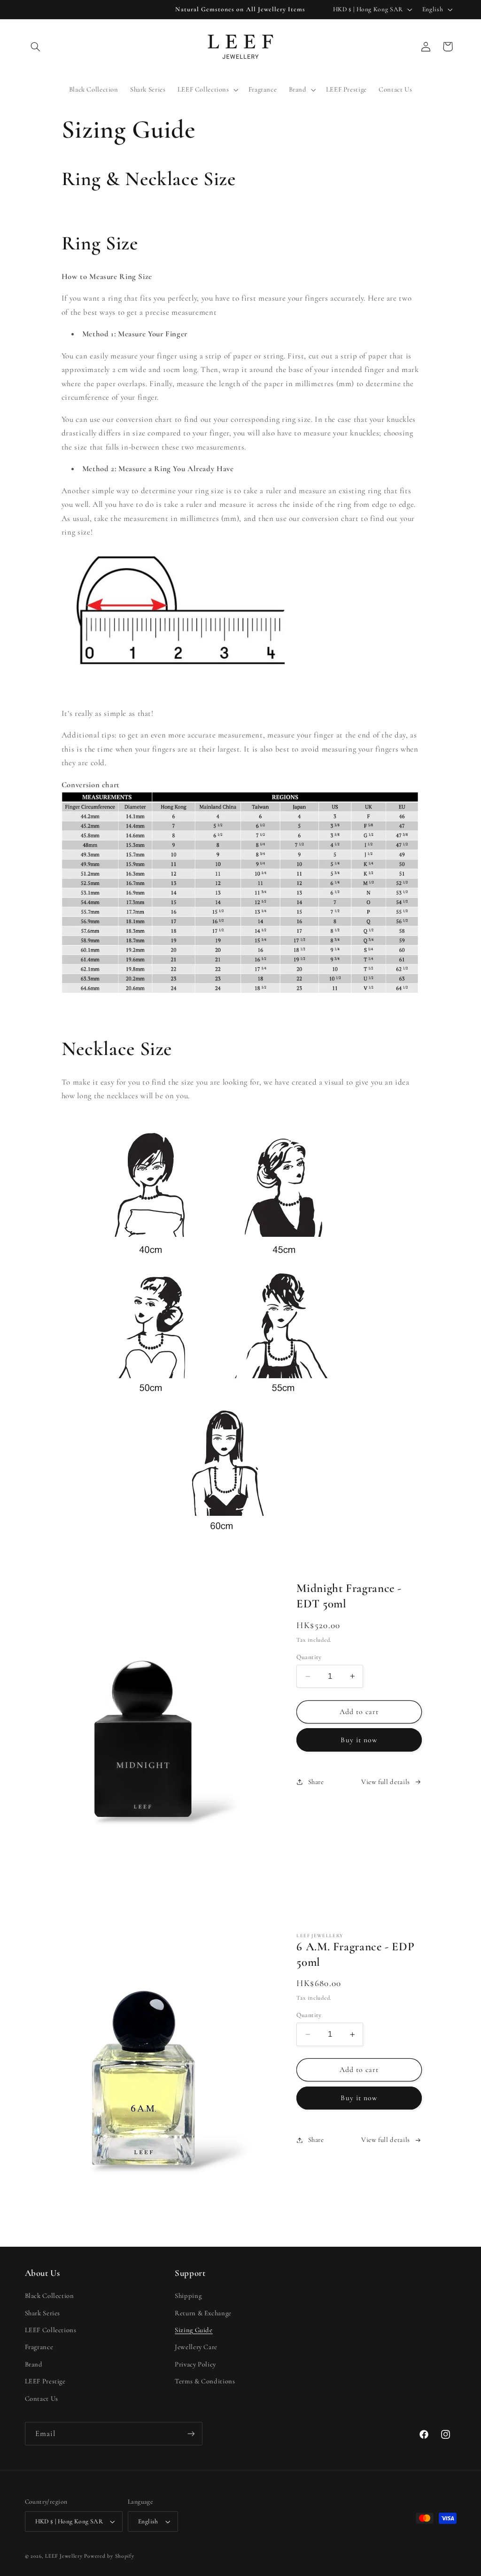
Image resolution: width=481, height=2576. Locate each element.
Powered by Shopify (109, 2556)
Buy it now (359, 1740)
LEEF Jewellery (64, 2556)
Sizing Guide (194, 2330)
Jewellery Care (196, 2347)
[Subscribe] (191, 2433)
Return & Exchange (203, 2313)
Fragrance (39, 2347)
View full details (386, 1782)
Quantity (309, 1657)
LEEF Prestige (45, 2381)
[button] (36, 47)
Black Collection (50, 2296)
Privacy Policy (195, 2364)
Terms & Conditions (205, 2381)
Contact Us (42, 2398)
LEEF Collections (51, 2330)
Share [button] (316, 1782)
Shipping (188, 2296)
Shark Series (43, 2313)
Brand (34, 2364)
